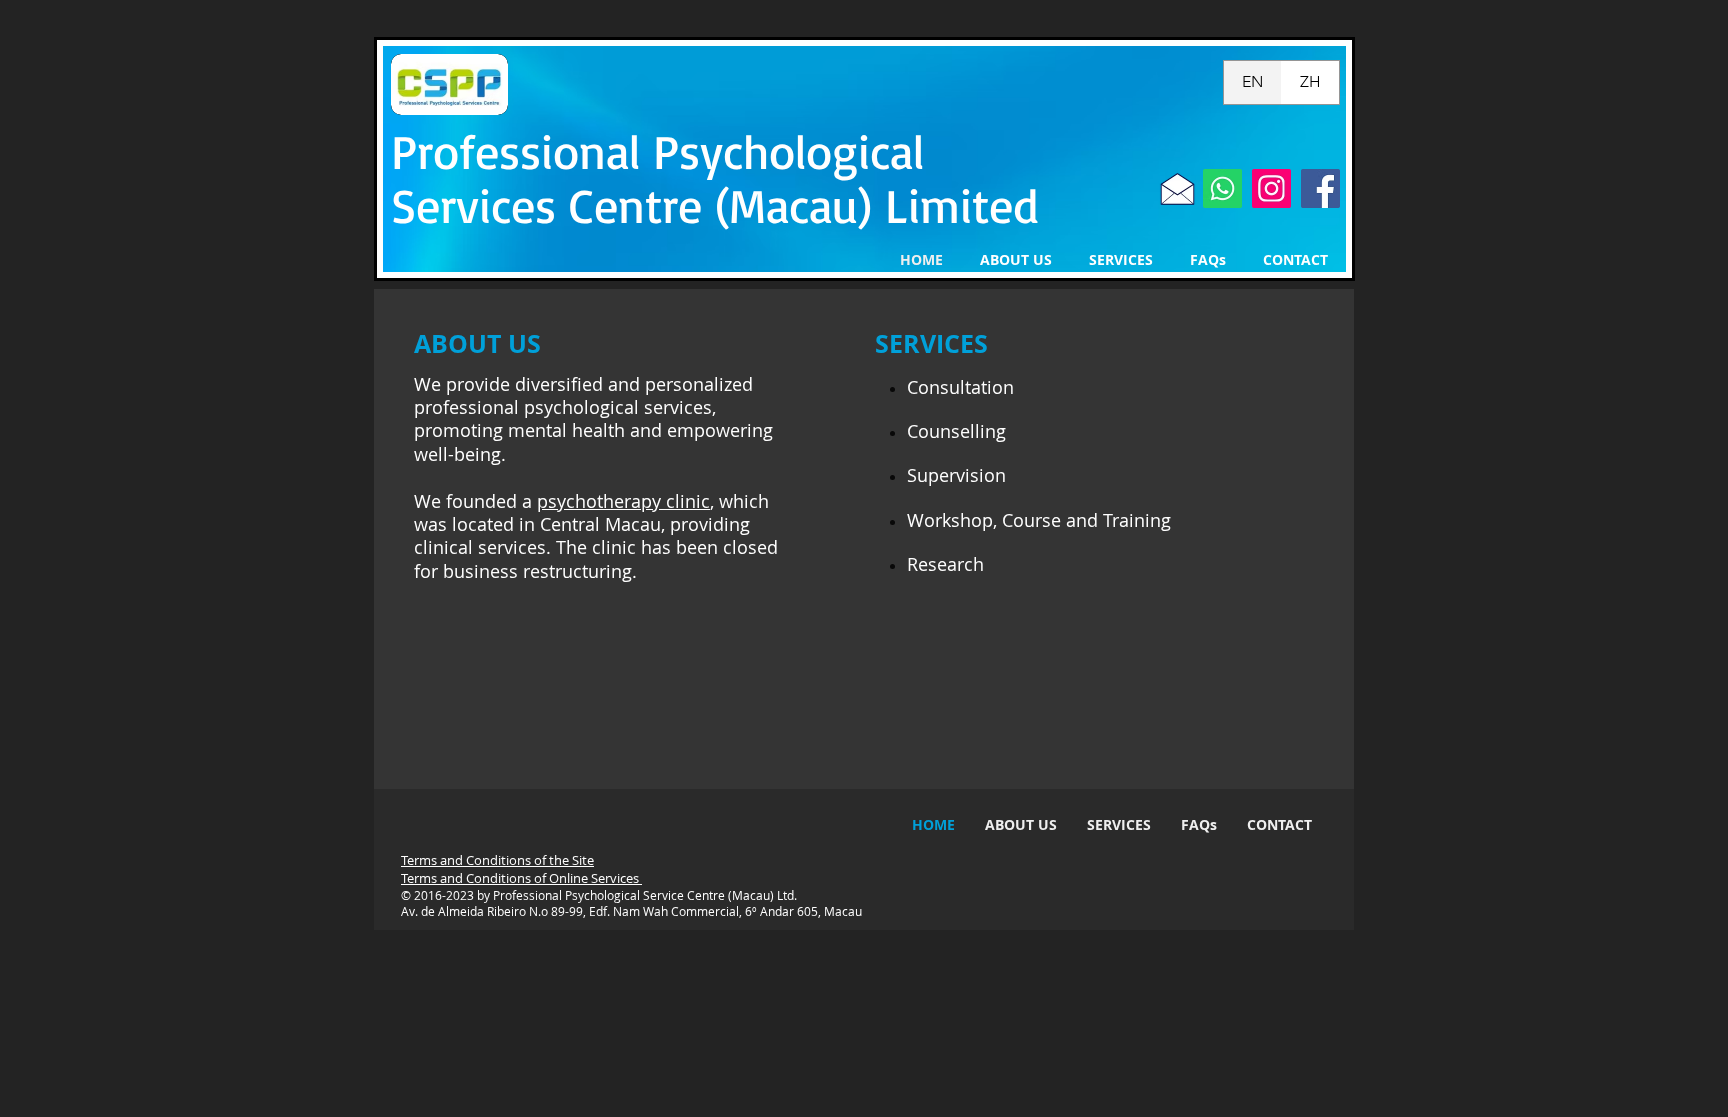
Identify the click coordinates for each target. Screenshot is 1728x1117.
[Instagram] (1271, 188)
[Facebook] (1320, 188)
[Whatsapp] (1222, 188)
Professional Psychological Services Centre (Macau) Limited (715, 178)
